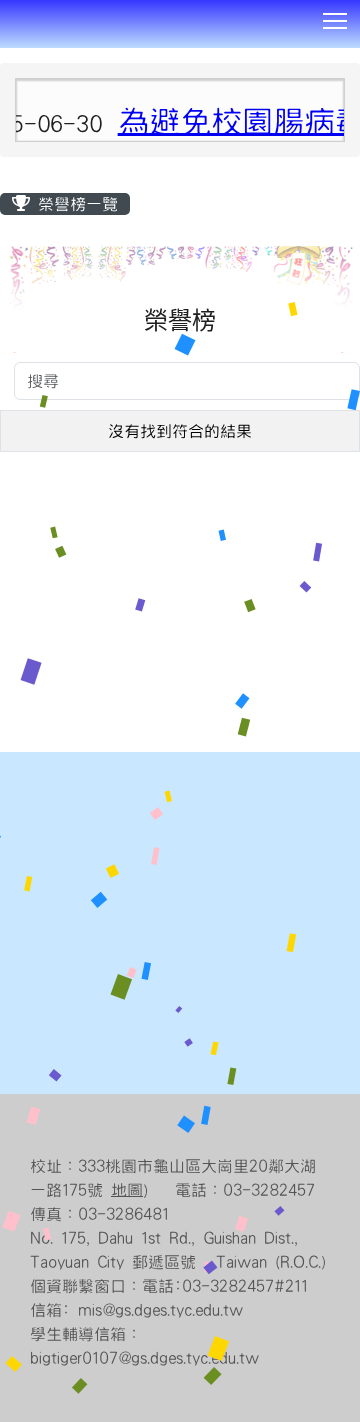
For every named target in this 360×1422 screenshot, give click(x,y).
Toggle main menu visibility (335, 19)
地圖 (127, 1190)
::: (7, 55)
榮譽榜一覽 (74, 204)
